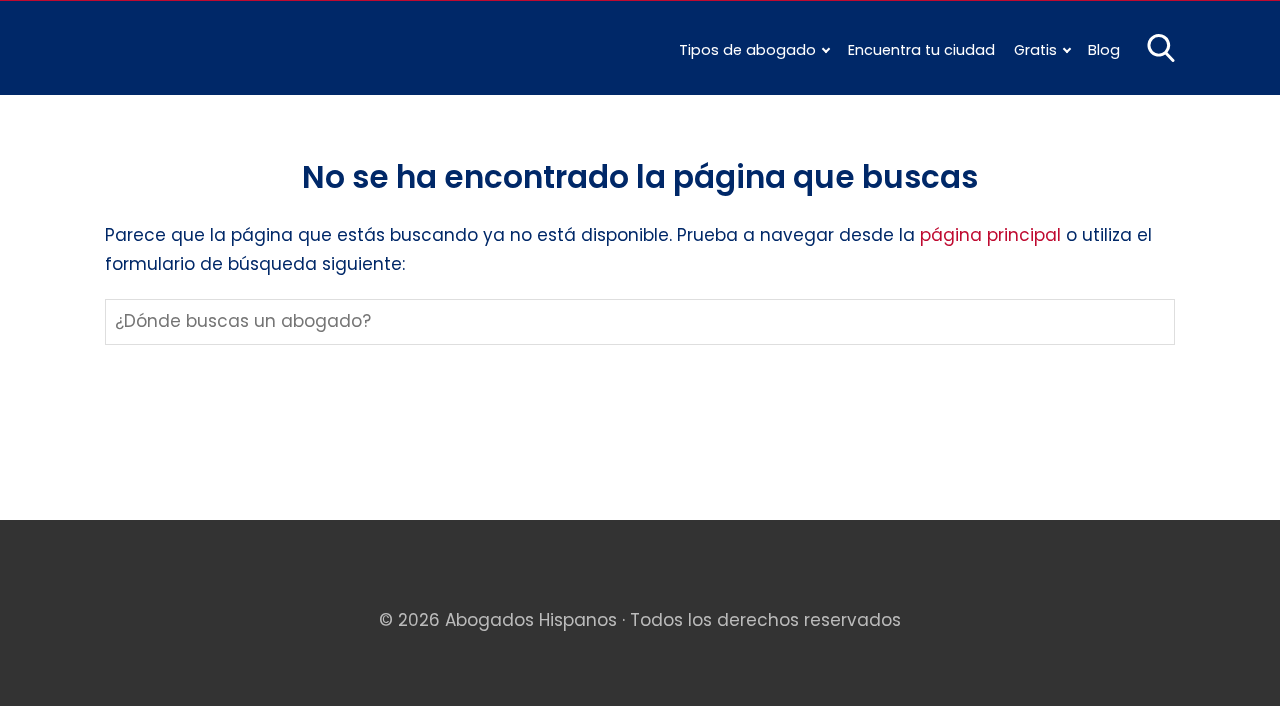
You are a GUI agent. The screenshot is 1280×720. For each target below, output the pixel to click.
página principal (993, 235)
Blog (1104, 50)
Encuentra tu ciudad (921, 50)
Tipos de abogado (747, 50)
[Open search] (1161, 48)
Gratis (1035, 50)
